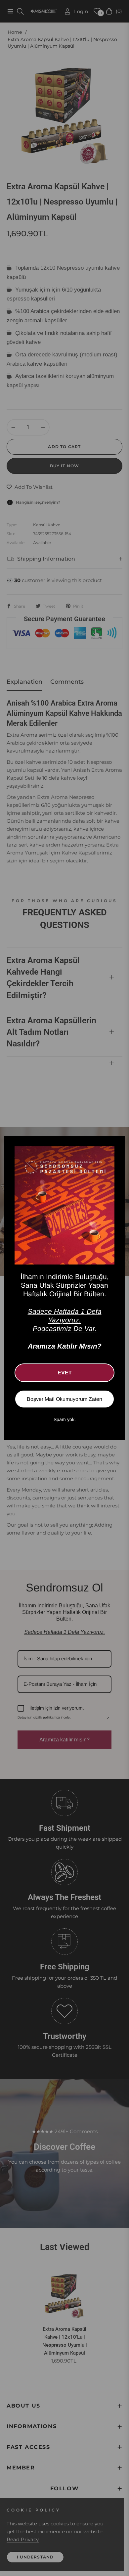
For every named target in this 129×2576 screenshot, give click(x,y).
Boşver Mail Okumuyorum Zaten (64, 1399)
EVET (65, 1373)
